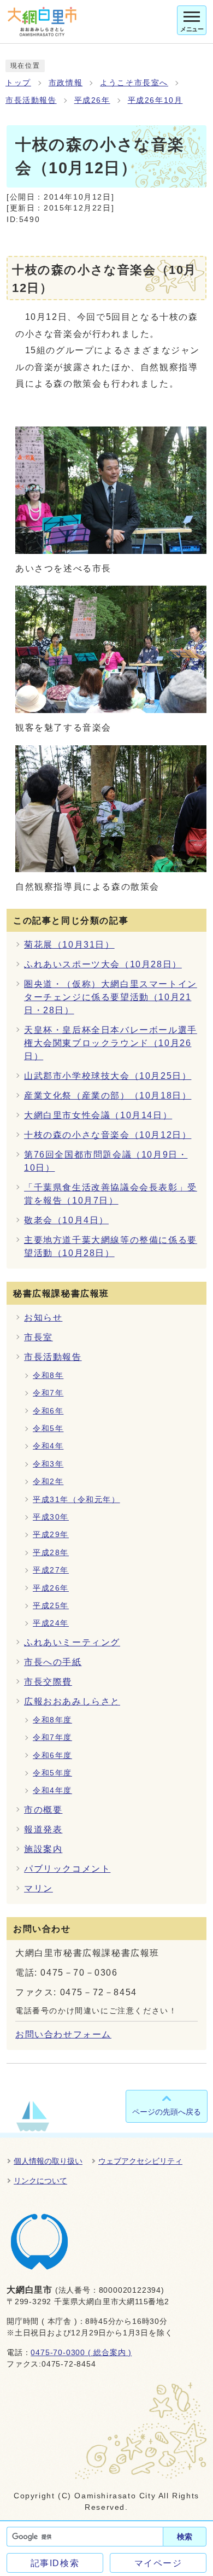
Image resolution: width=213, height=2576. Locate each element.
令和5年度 (52, 1773)
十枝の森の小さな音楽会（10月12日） (108, 1135)
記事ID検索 (55, 2563)
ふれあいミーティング (72, 1642)
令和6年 (48, 1411)
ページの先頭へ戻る (167, 2112)
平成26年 (92, 100)
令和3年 (48, 1464)
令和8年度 (52, 1720)
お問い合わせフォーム (63, 2034)
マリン (39, 1888)
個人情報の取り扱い (48, 2161)
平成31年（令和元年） (76, 1500)
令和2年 (48, 1482)
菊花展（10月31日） (69, 945)
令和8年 (48, 1375)
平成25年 (51, 1606)
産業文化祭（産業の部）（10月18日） (108, 1096)
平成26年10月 (155, 100)
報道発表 (43, 1829)
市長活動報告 (31, 100)
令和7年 (48, 1393)
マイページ (158, 2563)
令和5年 (48, 1429)
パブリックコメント (67, 1869)
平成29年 (51, 1535)
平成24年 (51, 1623)
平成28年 (51, 1553)
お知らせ (43, 1318)
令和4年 (48, 1446)
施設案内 (43, 1849)
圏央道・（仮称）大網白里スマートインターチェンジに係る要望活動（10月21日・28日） (111, 997)
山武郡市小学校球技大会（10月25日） (108, 1076)
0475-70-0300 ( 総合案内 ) (81, 2353)
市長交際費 (48, 1682)
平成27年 (51, 1570)
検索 (185, 2537)
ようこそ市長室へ (134, 83)
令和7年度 (52, 1737)
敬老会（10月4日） (66, 1220)
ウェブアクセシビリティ (140, 2161)
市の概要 (43, 1810)
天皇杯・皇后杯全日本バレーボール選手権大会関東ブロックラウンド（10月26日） (111, 1043)
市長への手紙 (53, 1662)
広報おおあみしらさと (72, 1701)
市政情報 (66, 83)
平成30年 (51, 1517)
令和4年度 (52, 1791)
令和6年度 (52, 1756)
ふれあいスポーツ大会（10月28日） (103, 964)
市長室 (39, 1337)
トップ (18, 83)
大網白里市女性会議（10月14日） (98, 1115)
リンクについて (40, 2181)
